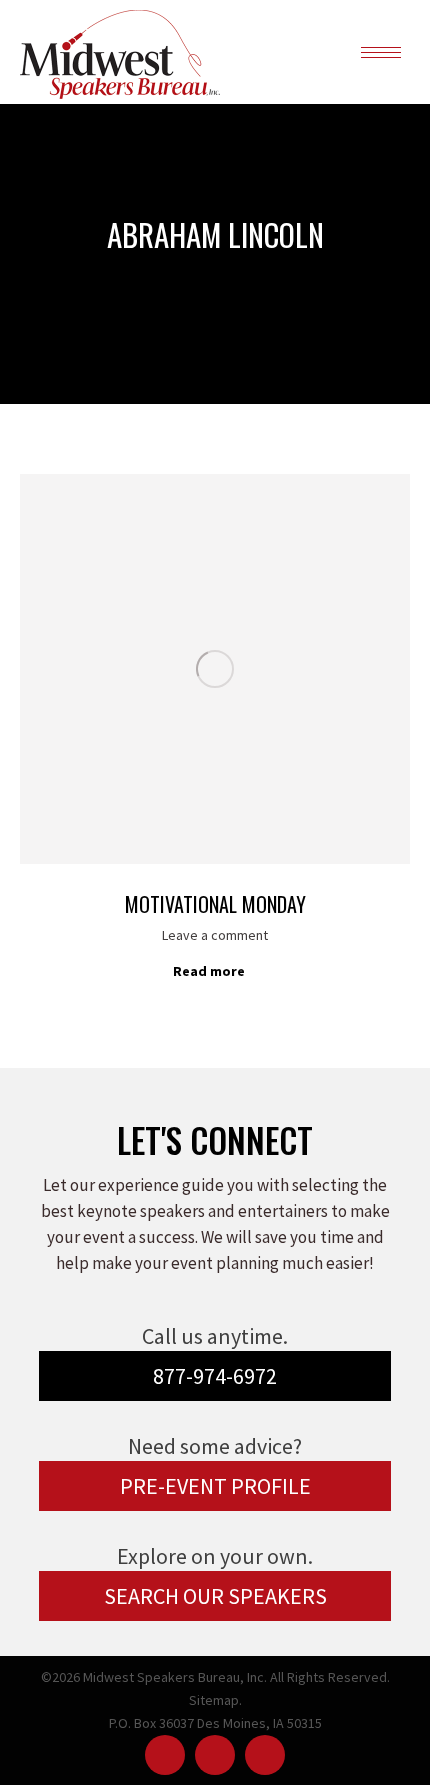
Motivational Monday (215, 904)
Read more (209, 971)
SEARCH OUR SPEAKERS (215, 1596)
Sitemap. (215, 1700)
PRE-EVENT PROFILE (215, 1486)
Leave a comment (215, 935)
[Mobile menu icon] (381, 52)
